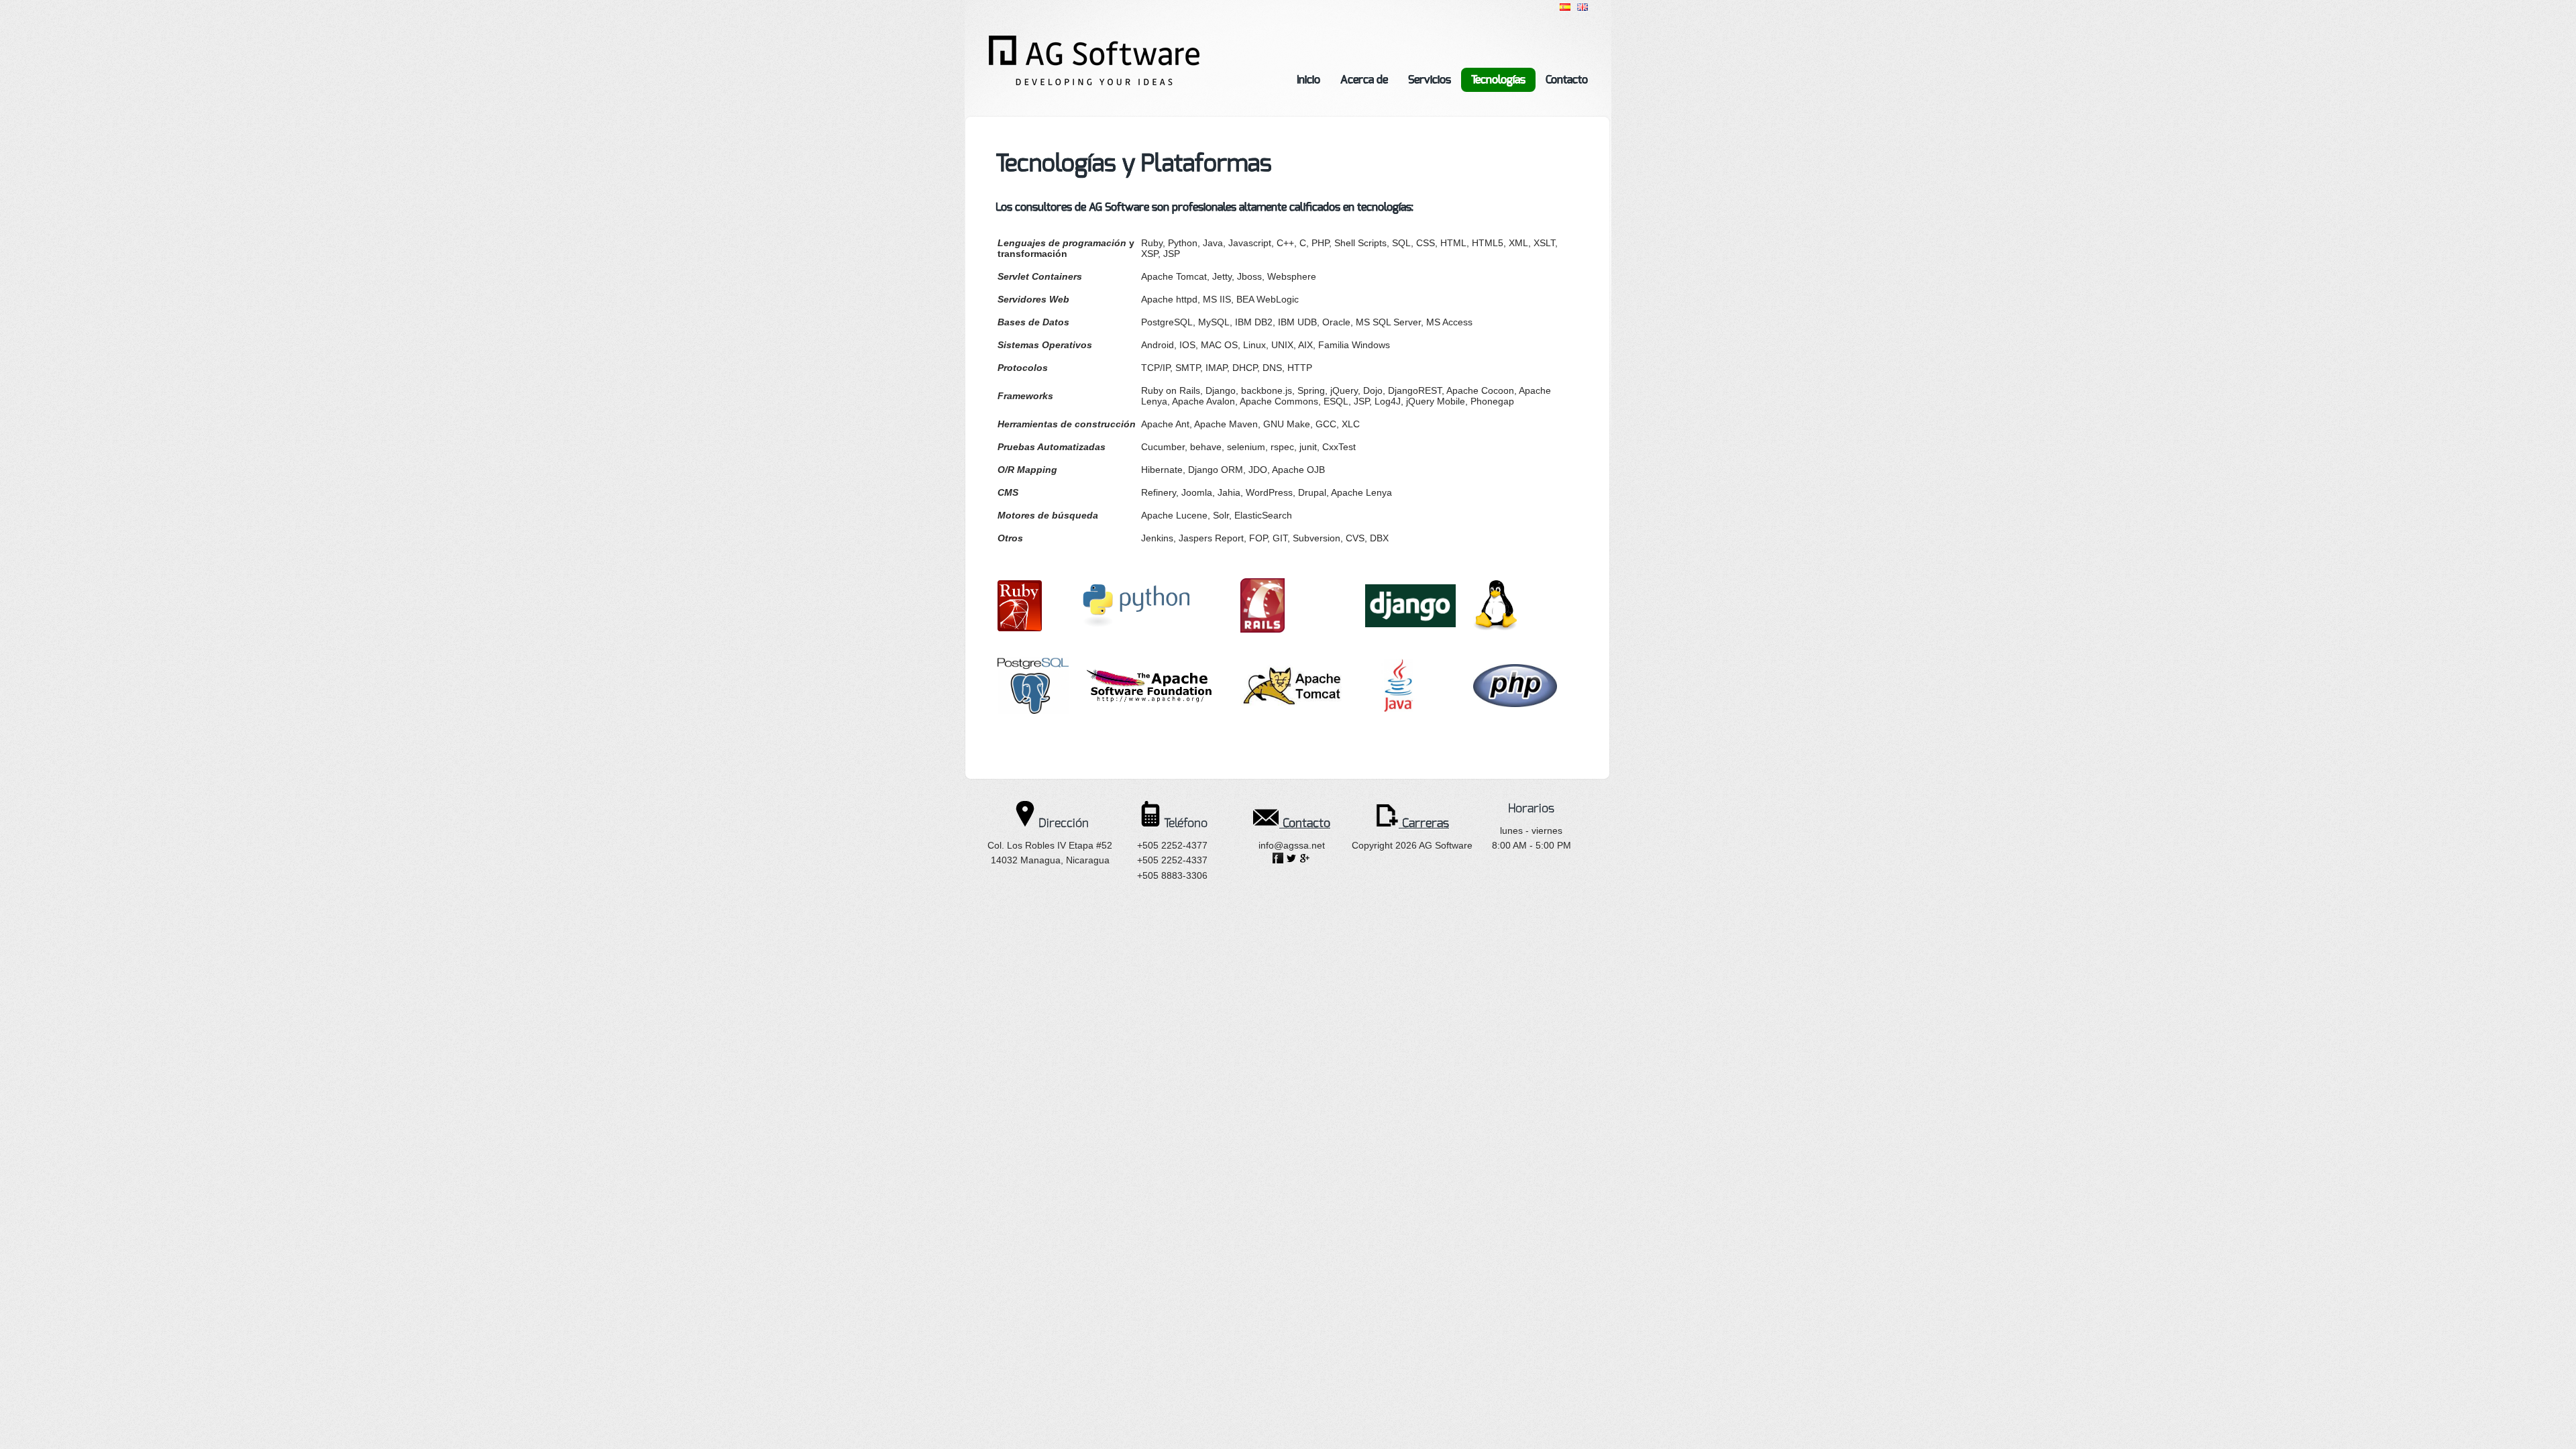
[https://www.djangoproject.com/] (1410, 624)
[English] (1582, 7)
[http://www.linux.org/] (1495, 627)
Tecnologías (1498, 79)
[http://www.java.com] (1398, 708)
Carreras (1424, 823)
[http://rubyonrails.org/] (1263, 629)
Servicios (1430, 79)
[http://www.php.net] (1515, 704)
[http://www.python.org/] (1136, 624)
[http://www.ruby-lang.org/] (1020, 628)
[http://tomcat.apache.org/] (1293, 708)
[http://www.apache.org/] (1149, 700)
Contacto (1567, 79)
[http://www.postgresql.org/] (1033, 710)
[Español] (1565, 7)
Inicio (1308, 79)
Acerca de (1364, 79)
